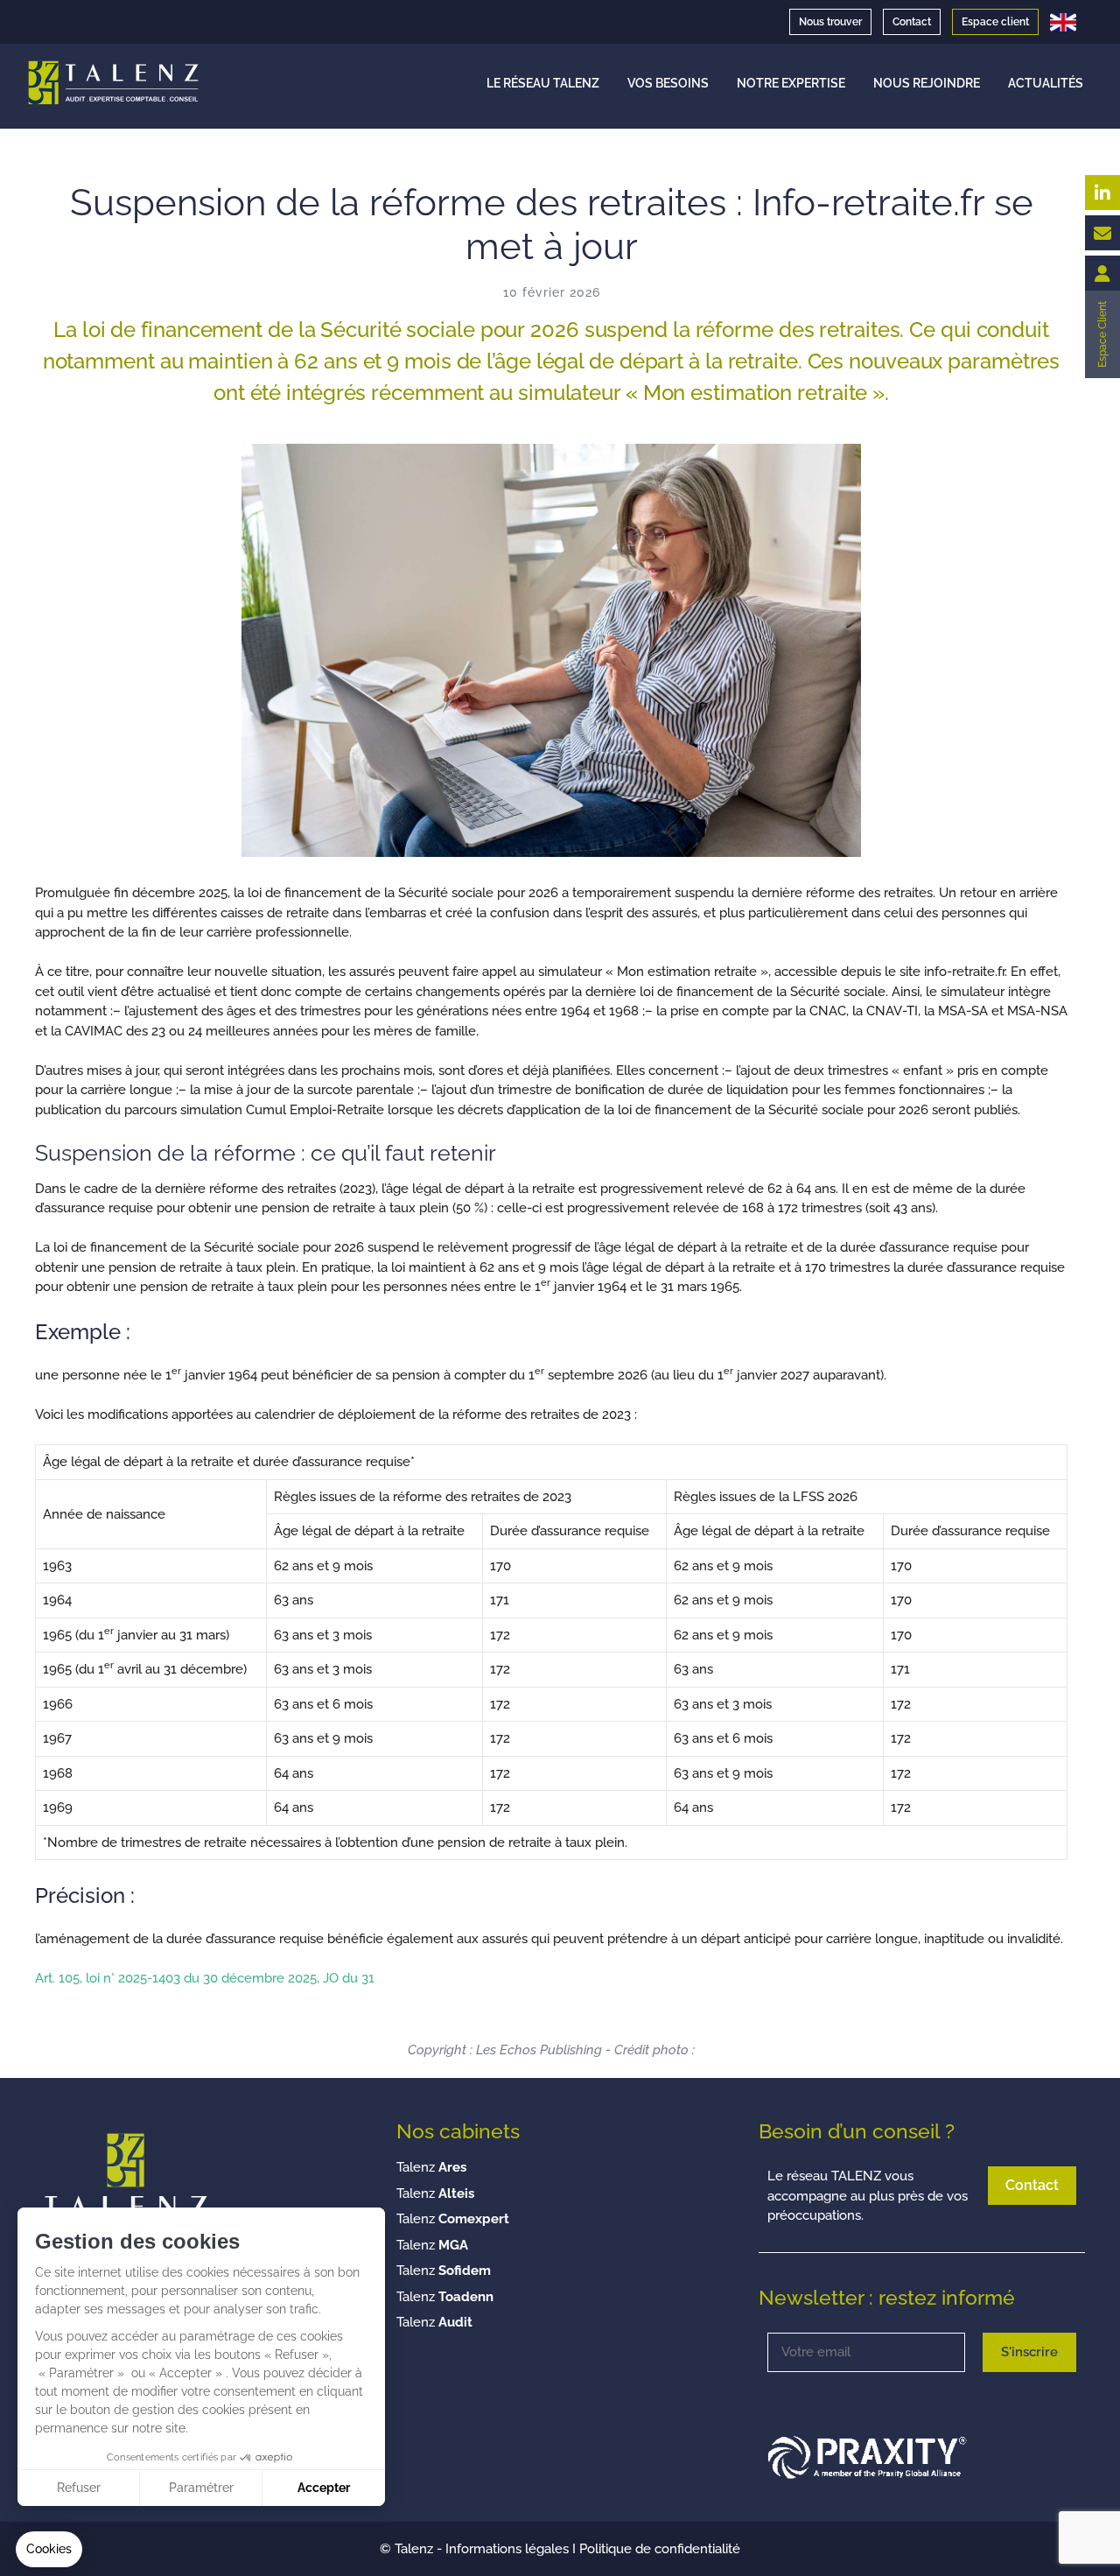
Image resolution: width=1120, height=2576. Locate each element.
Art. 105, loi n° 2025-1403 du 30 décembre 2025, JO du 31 (205, 1978)
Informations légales (507, 2549)
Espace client (995, 22)
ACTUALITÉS (1046, 83)
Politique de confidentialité (660, 2549)
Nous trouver (830, 22)
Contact (912, 22)
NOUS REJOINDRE (927, 83)
